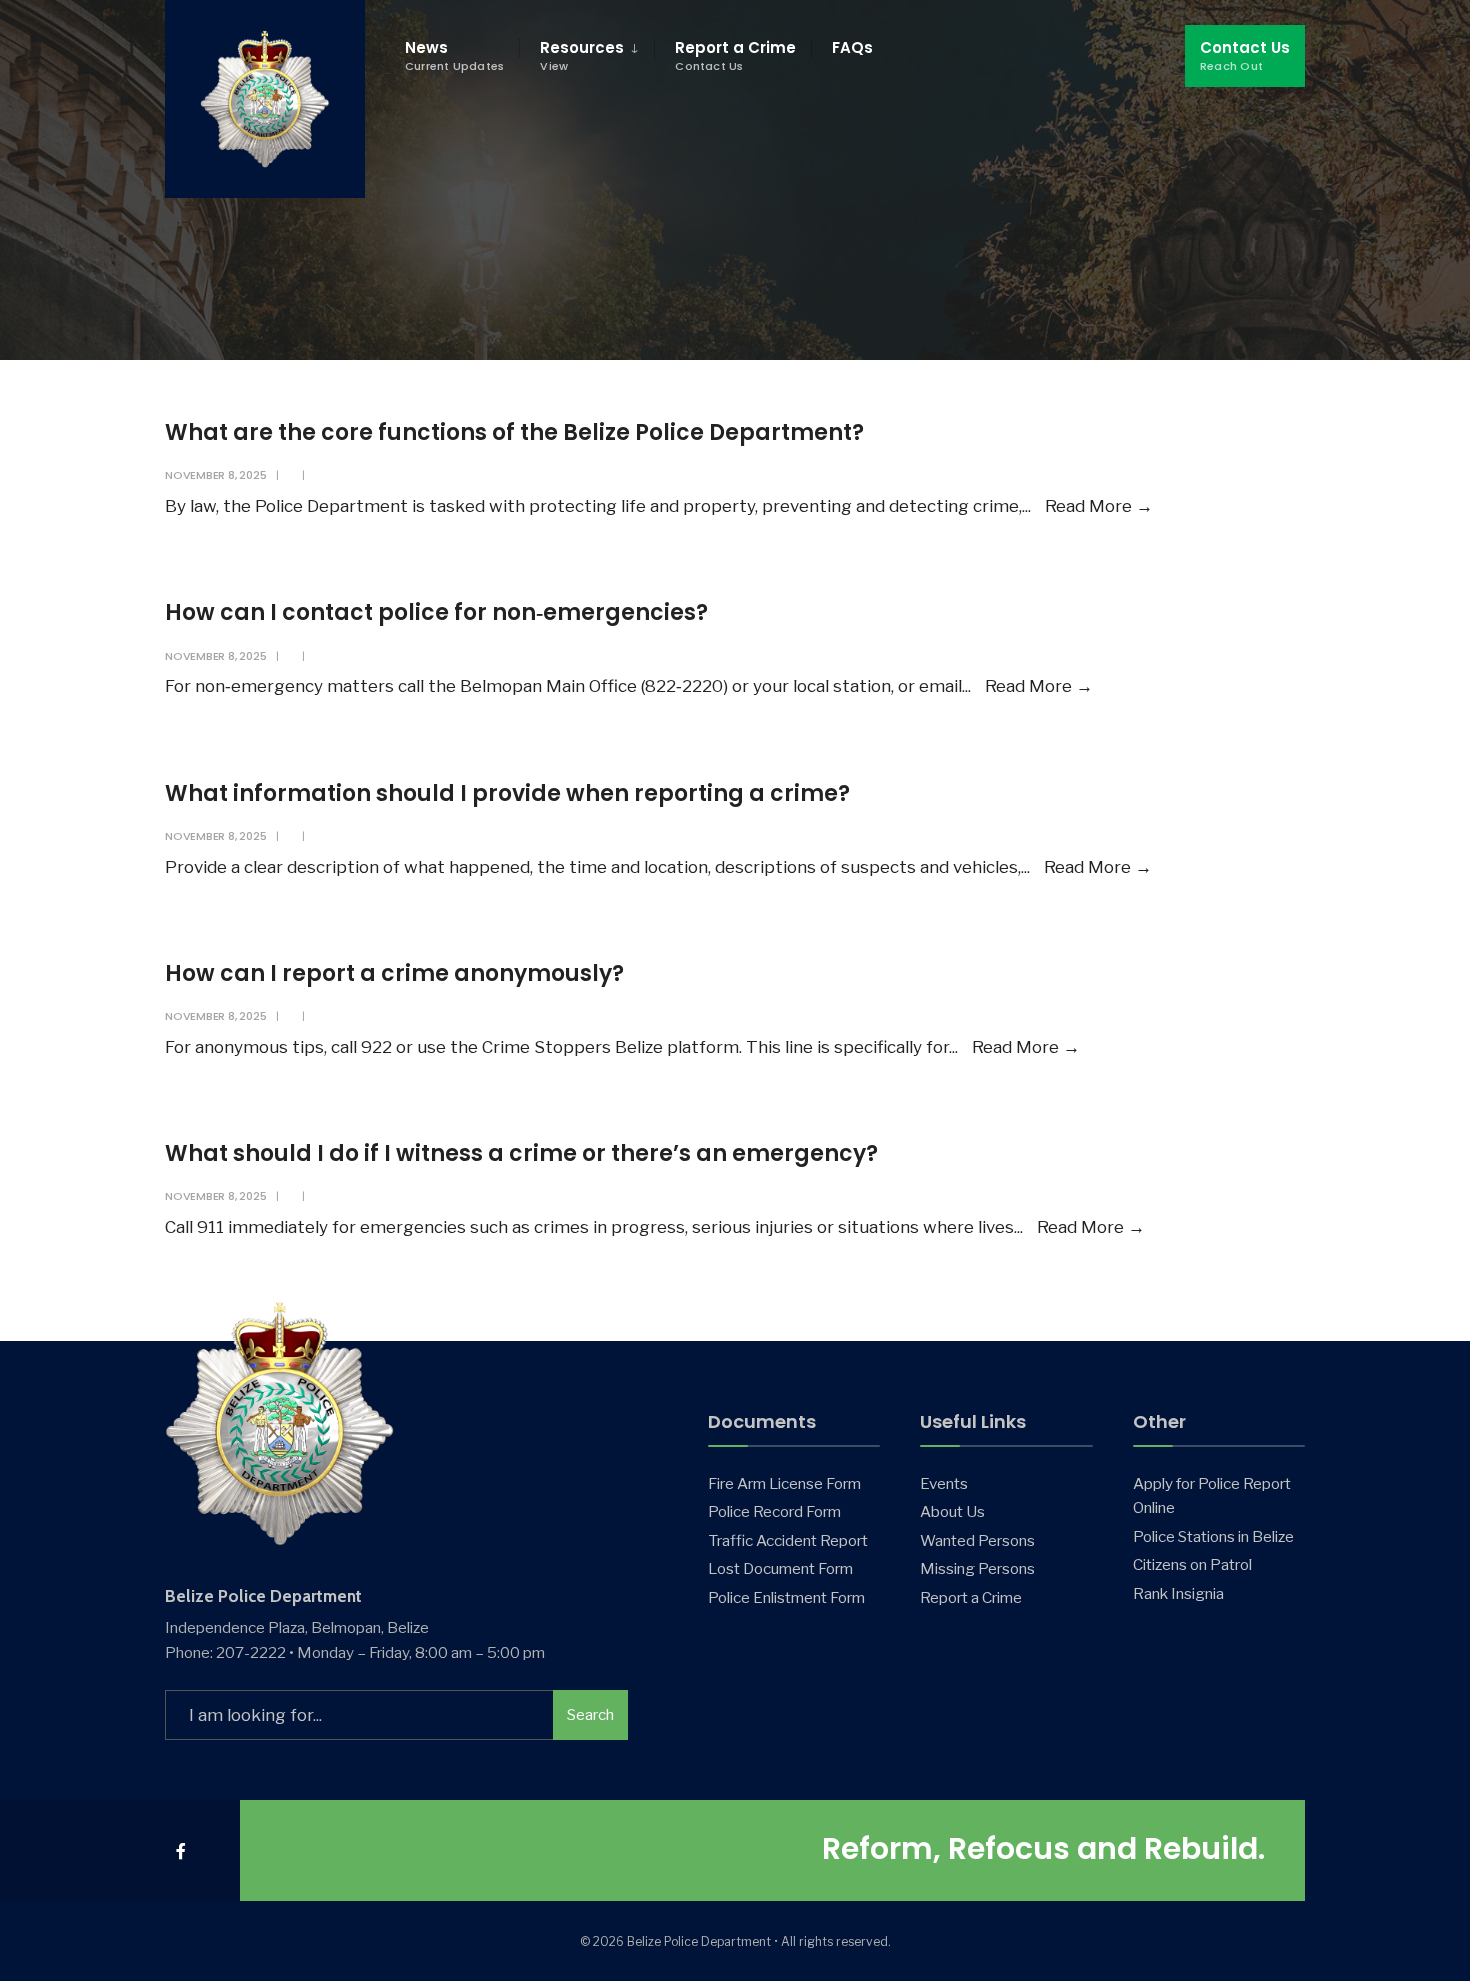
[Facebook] (182, 1850)
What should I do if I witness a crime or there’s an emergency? (521, 1153)
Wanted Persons (977, 1540)
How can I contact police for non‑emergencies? (436, 612)
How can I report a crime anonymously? (394, 973)
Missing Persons (977, 1568)
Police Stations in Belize (1213, 1536)
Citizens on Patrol (1192, 1564)
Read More (1099, 506)
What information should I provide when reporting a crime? (507, 793)
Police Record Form (774, 1511)
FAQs (852, 47)
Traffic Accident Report (788, 1540)
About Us (952, 1511)
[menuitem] (586, 56)
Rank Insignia (1178, 1593)
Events (944, 1483)
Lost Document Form (780, 1568)
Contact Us (1245, 55)
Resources (582, 55)
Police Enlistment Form (786, 1597)
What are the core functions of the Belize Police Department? (514, 432)
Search (590, 1715)
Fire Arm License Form (784, 1483)
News (454, 55)
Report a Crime (735, 55)
